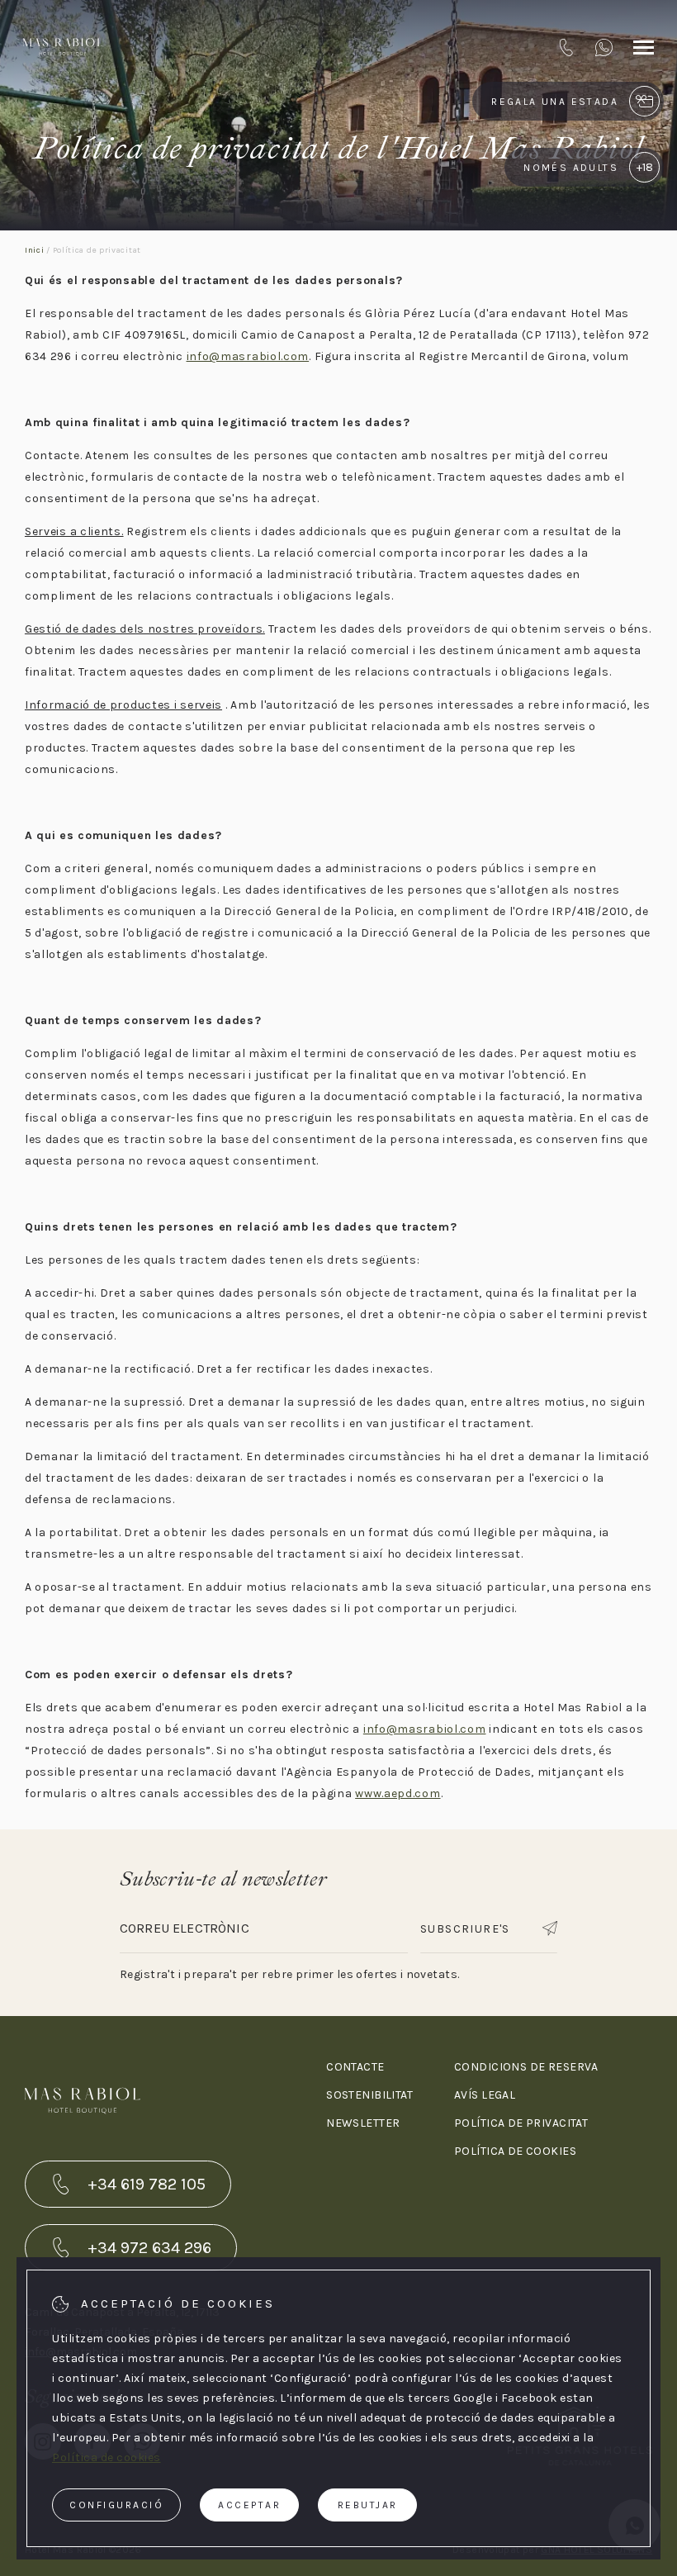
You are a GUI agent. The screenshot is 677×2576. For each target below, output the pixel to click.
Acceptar (249, 2505)
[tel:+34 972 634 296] (566, 47)
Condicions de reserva (526, 2067)
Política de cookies (515, 2151)
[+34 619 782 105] (604, 47)
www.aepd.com (398, 1793)
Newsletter (363, 2123)
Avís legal (485, 2095)
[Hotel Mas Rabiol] (63, 47)
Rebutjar (368, 2505)
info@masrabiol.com (248, 356)
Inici (35, 250)
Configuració (116, 2505)
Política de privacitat (521, 2123)
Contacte (355, 2067)
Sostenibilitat (369, 2095)
